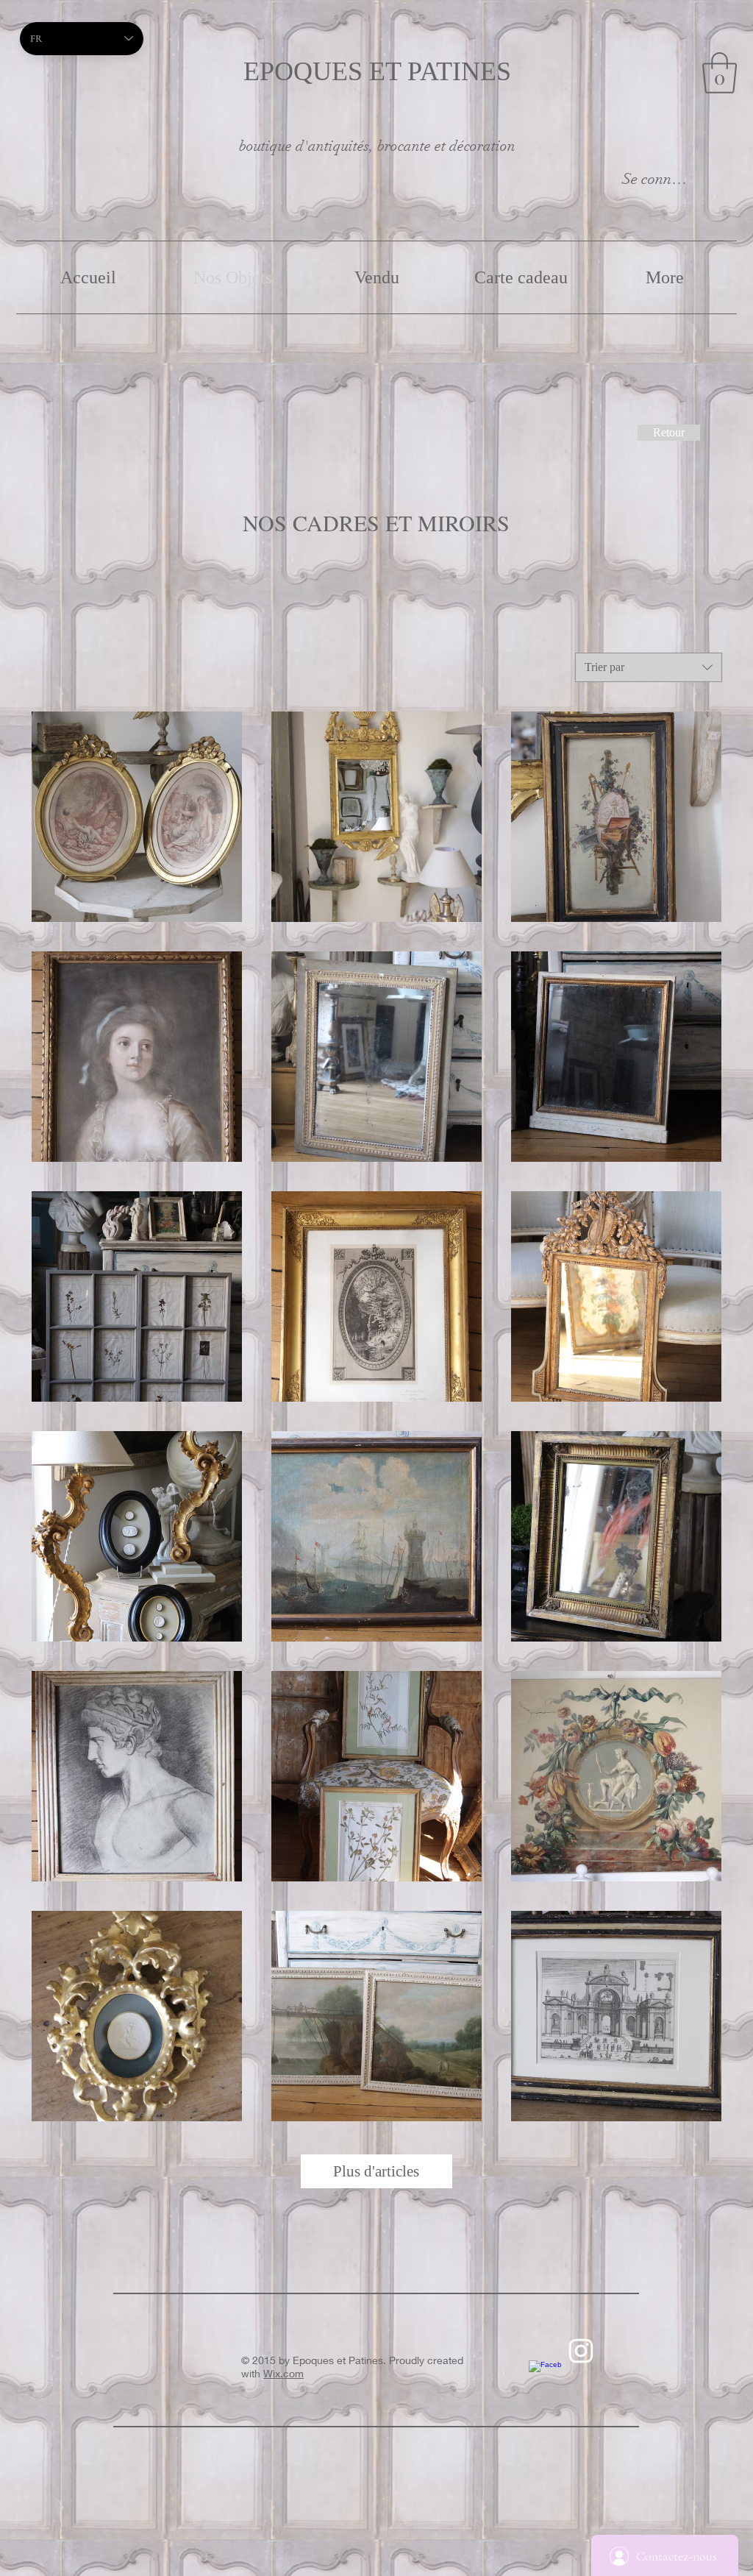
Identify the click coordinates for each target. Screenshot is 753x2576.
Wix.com (283, 2373)
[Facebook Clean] (545, 2377)
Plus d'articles (376, 2171)
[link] (720, 73)
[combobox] (649, 667)
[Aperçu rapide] (137, 817)
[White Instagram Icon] (581, 2351)
